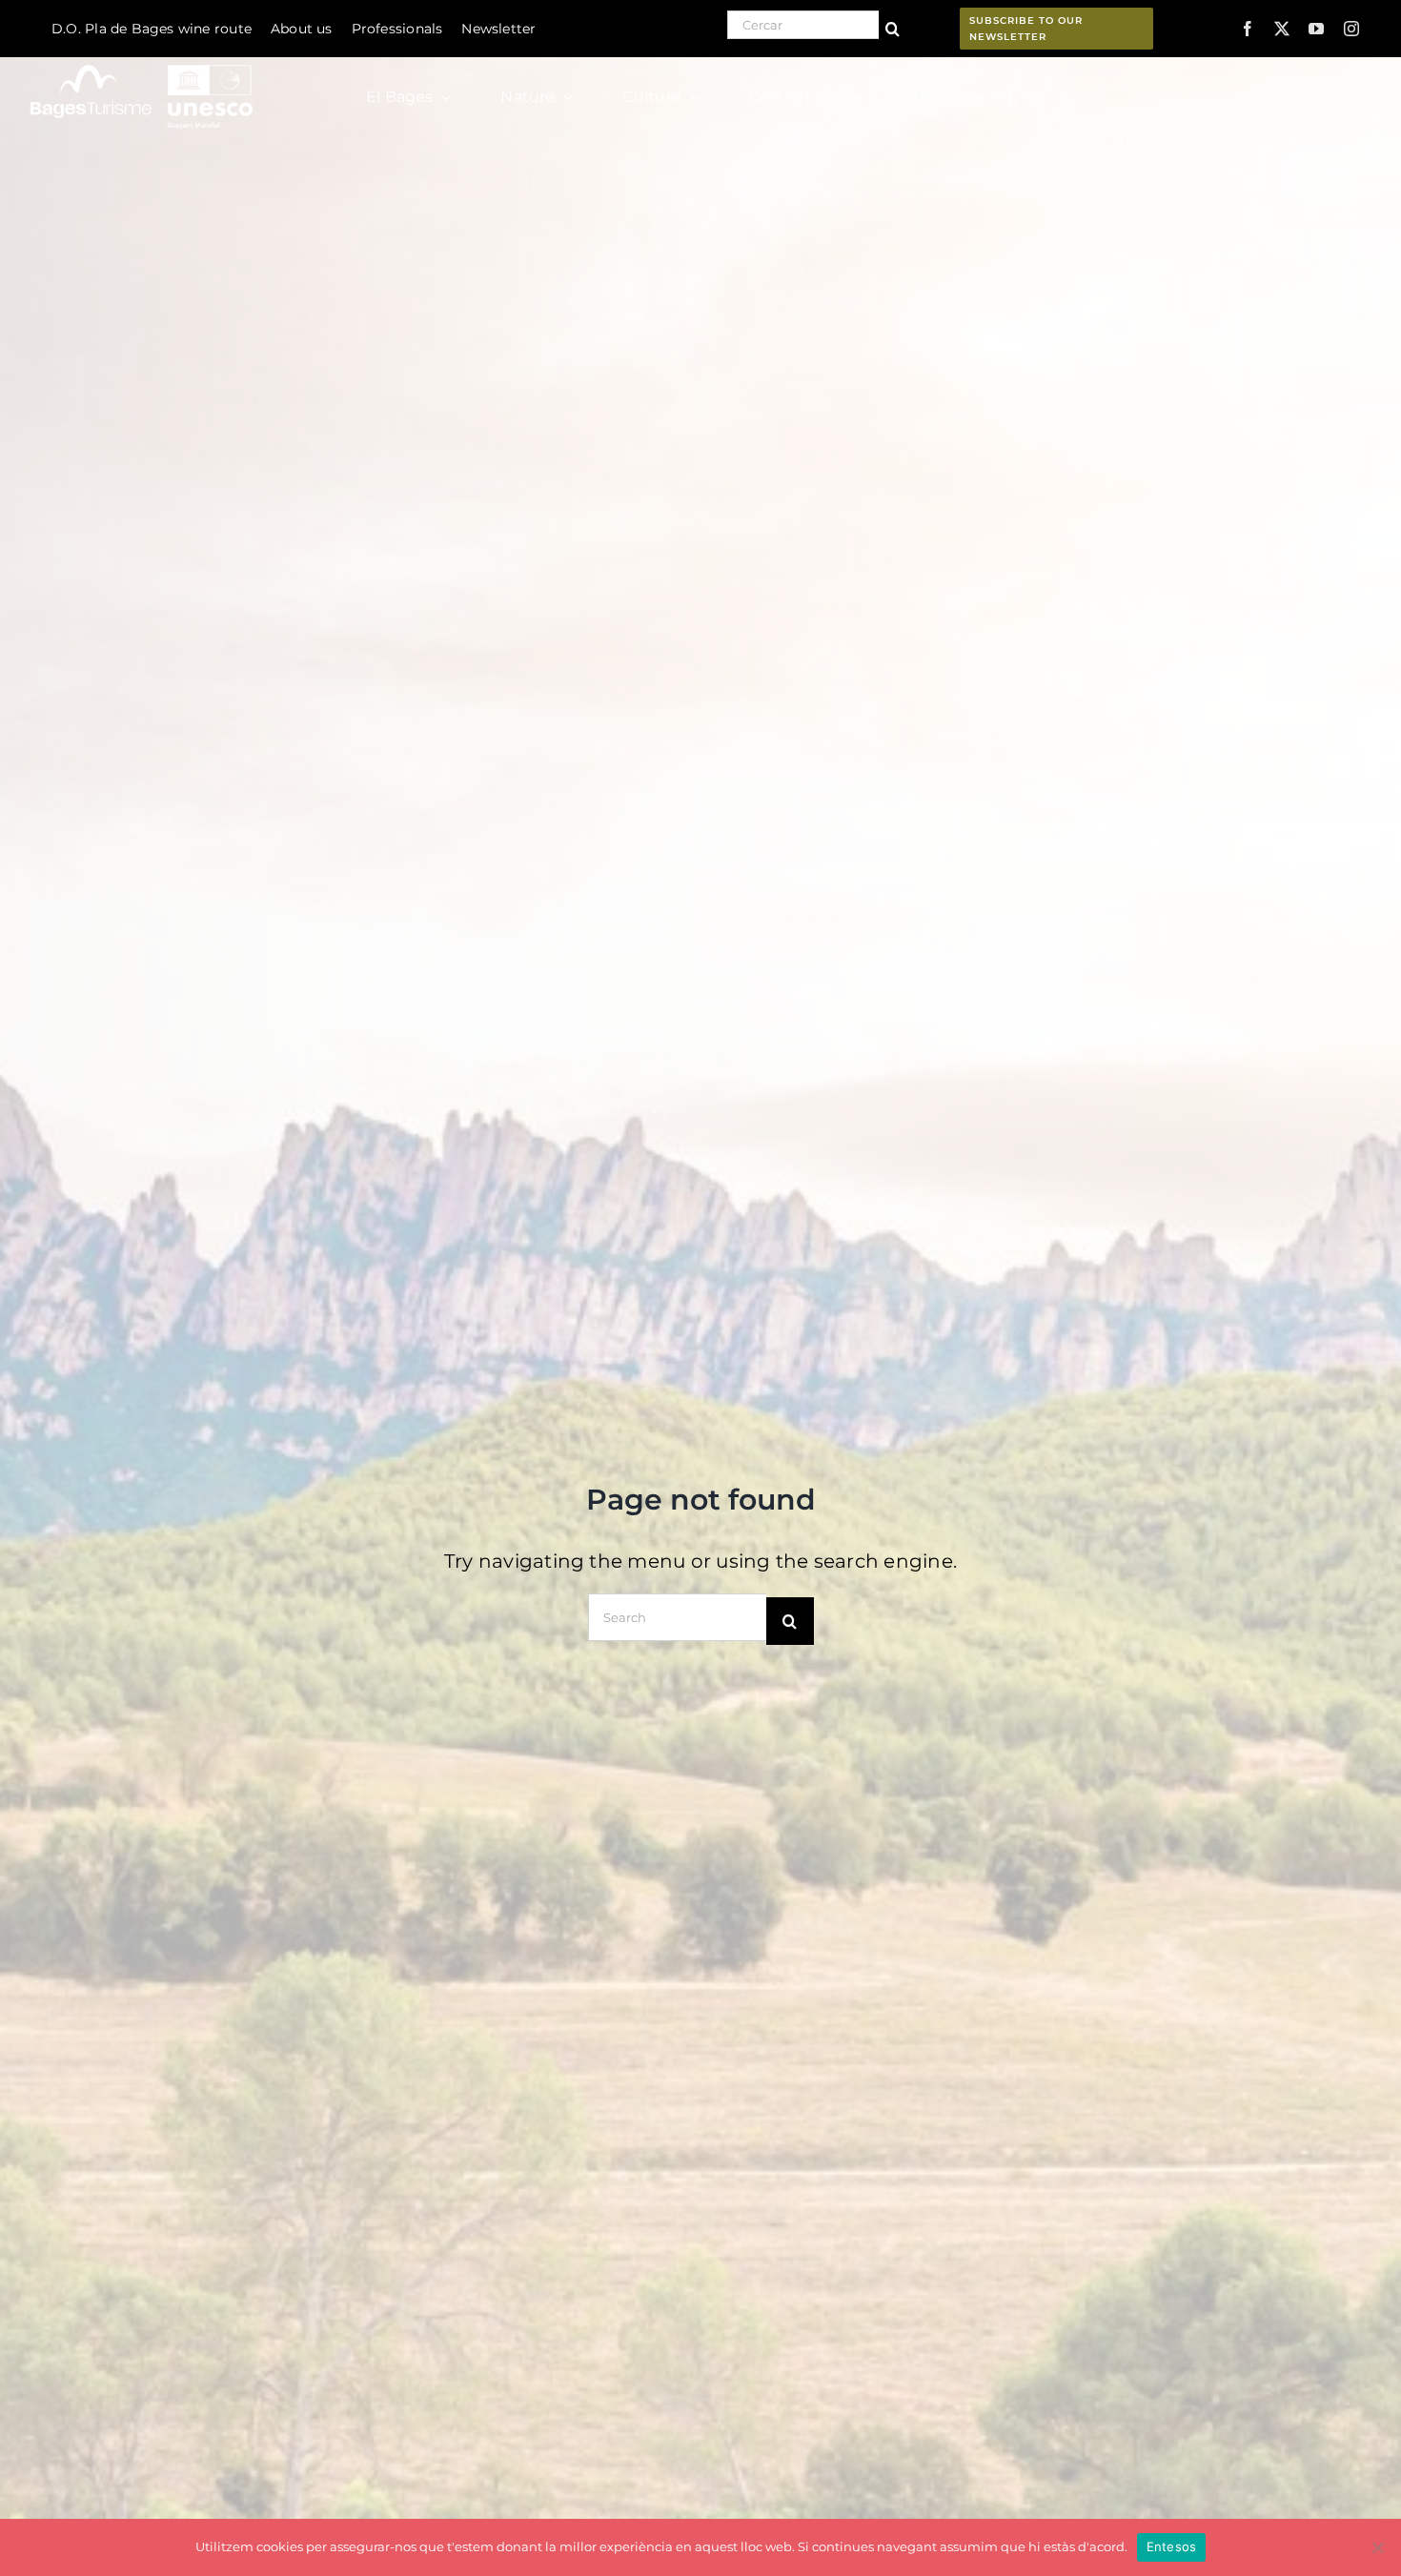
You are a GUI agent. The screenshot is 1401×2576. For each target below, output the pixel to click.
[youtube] (1316, 29)
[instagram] (1351, 29)
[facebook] (1248, 29)
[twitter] (1282, 29)
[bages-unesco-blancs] (143, 61)
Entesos (1172, 2546)
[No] (1377, 2547)
